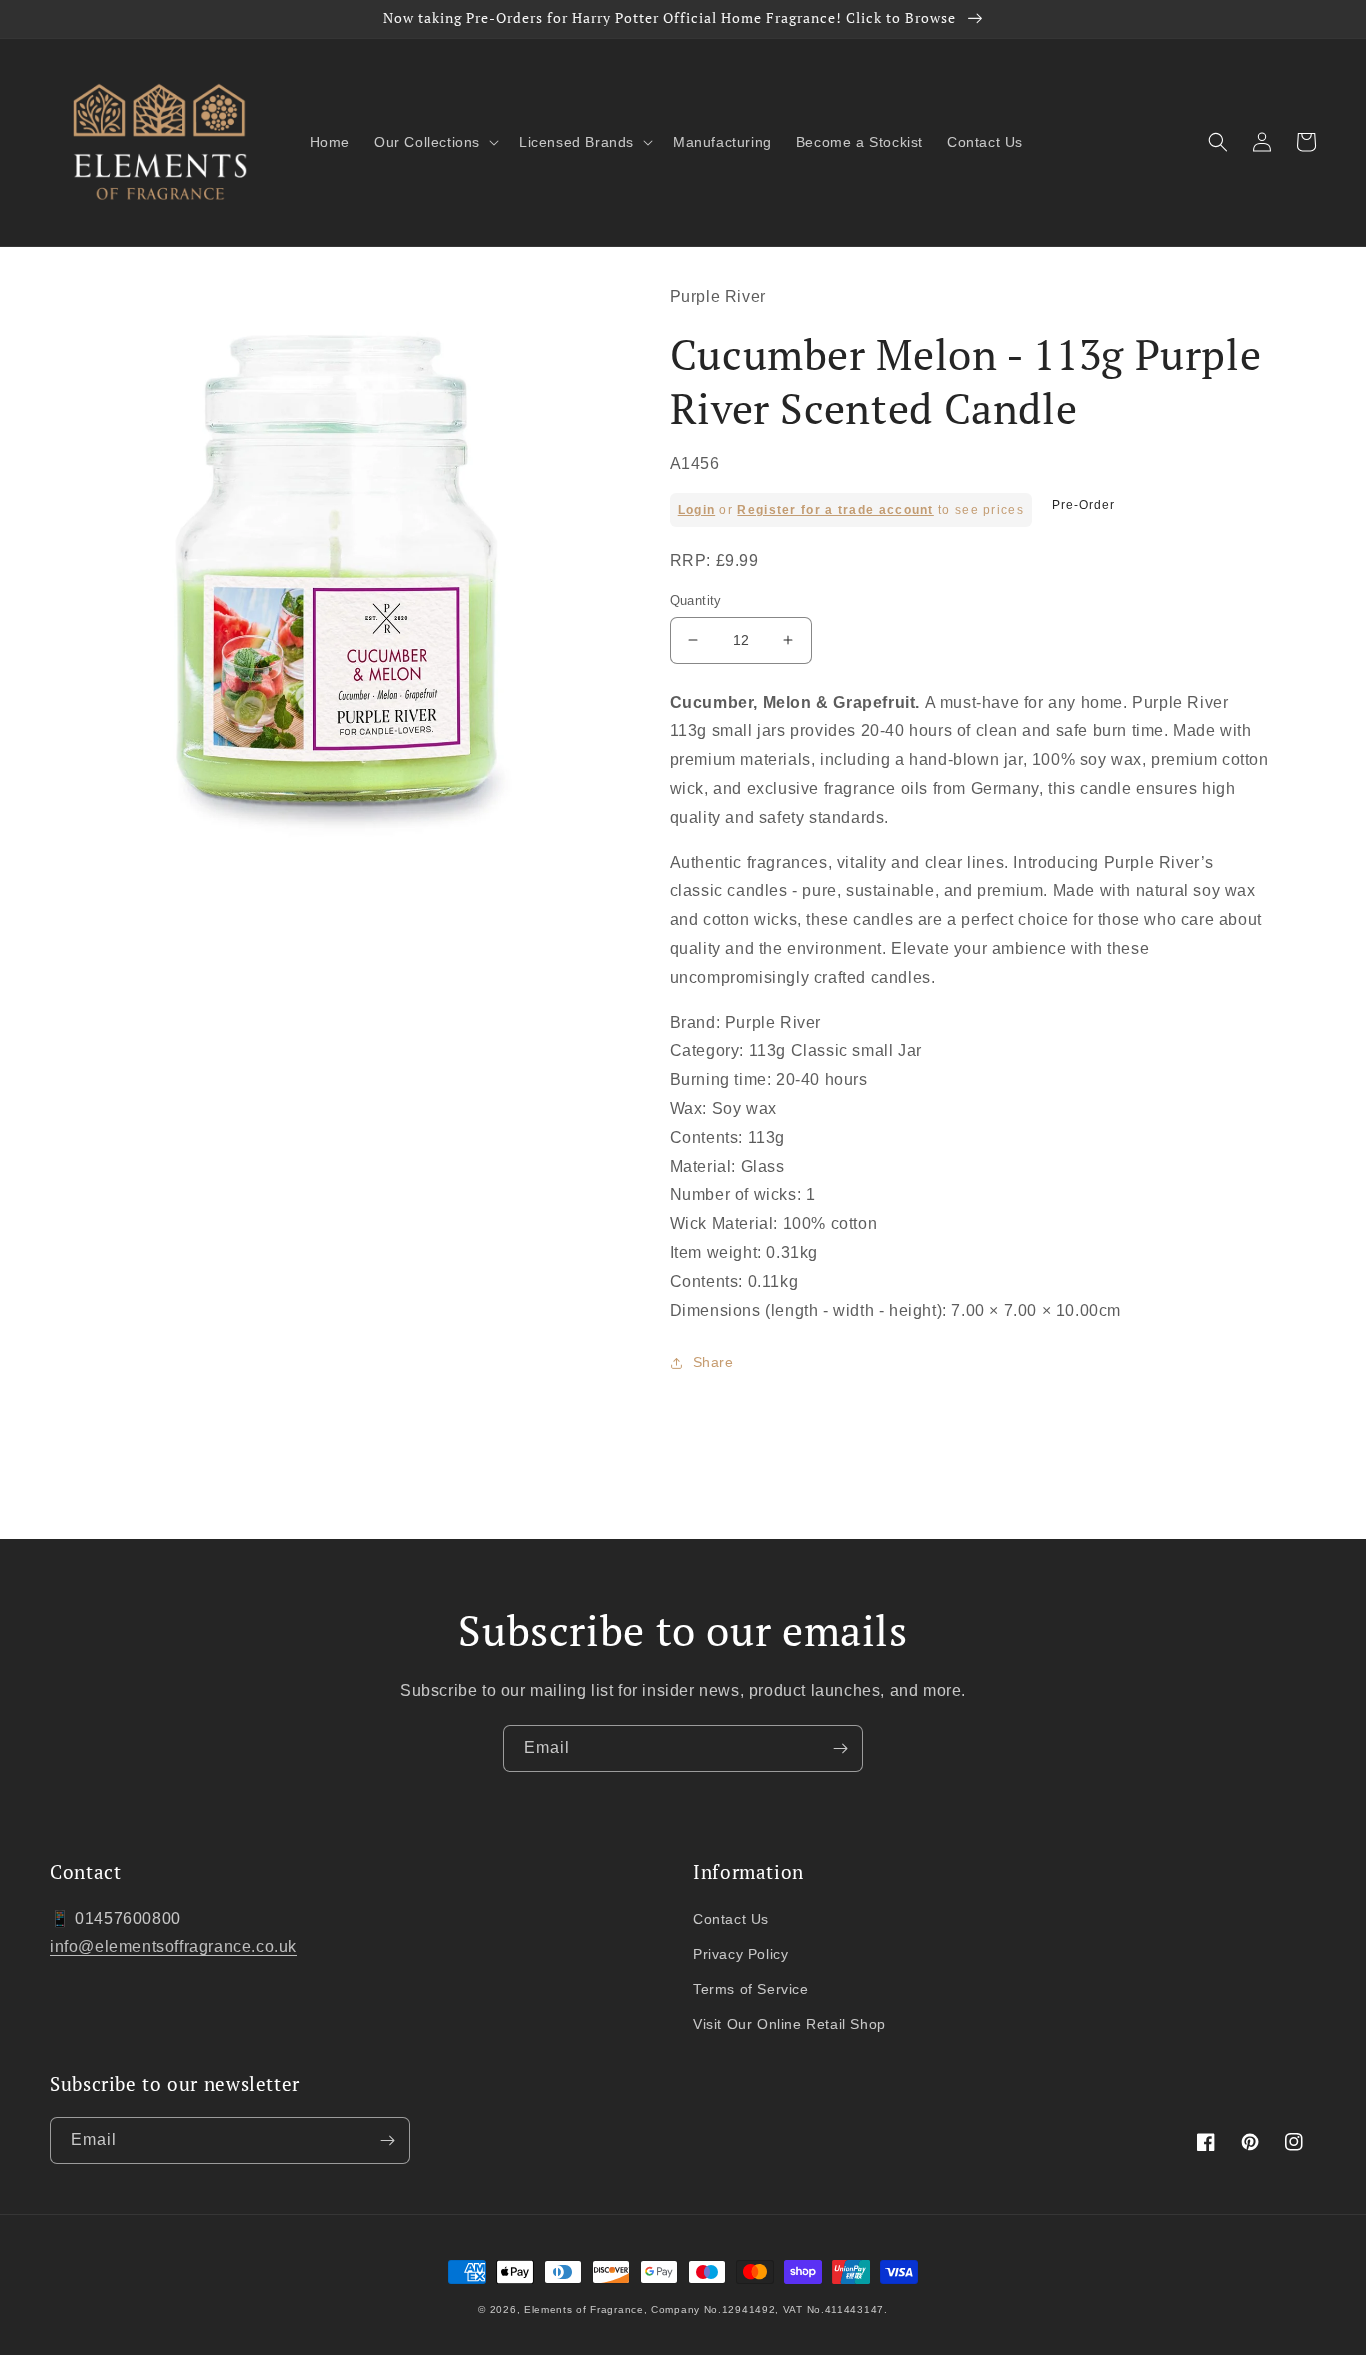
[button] (434, 142)
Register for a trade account (835, 510)
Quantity (696, 600)
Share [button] (713, 1362)
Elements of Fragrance (584, 2309)
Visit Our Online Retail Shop (789, 2024)
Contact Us (731, 1919)
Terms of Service (751, 1989)
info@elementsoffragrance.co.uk (173, 1946)
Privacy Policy (740, 1954)
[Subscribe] (840, 1748)
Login (697, 510)
